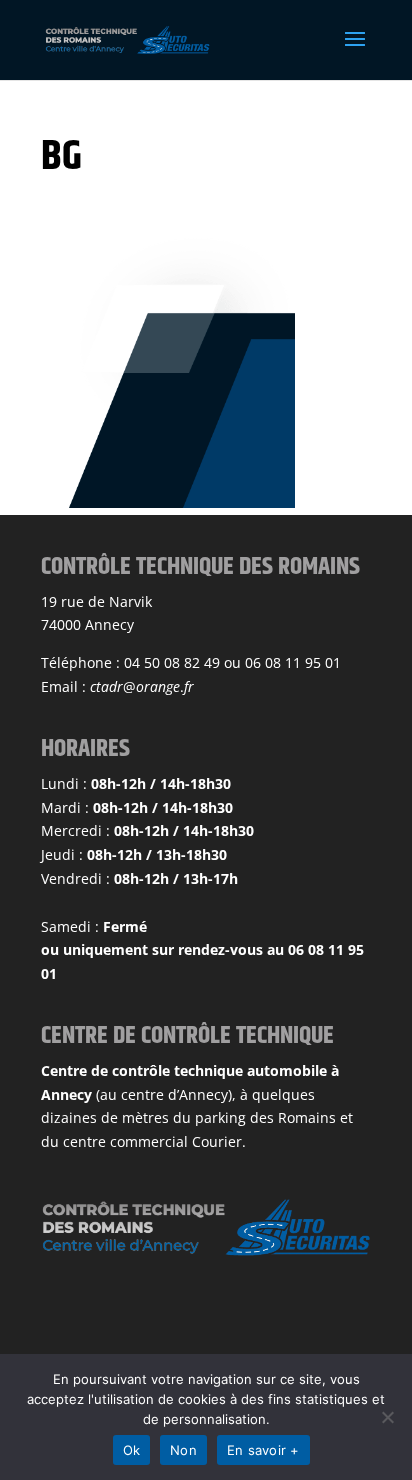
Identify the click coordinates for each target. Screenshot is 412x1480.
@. (142, 686)
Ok (132, 1450)
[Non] (387, 1417)
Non (183, 1450)
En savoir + (263, 1450)
